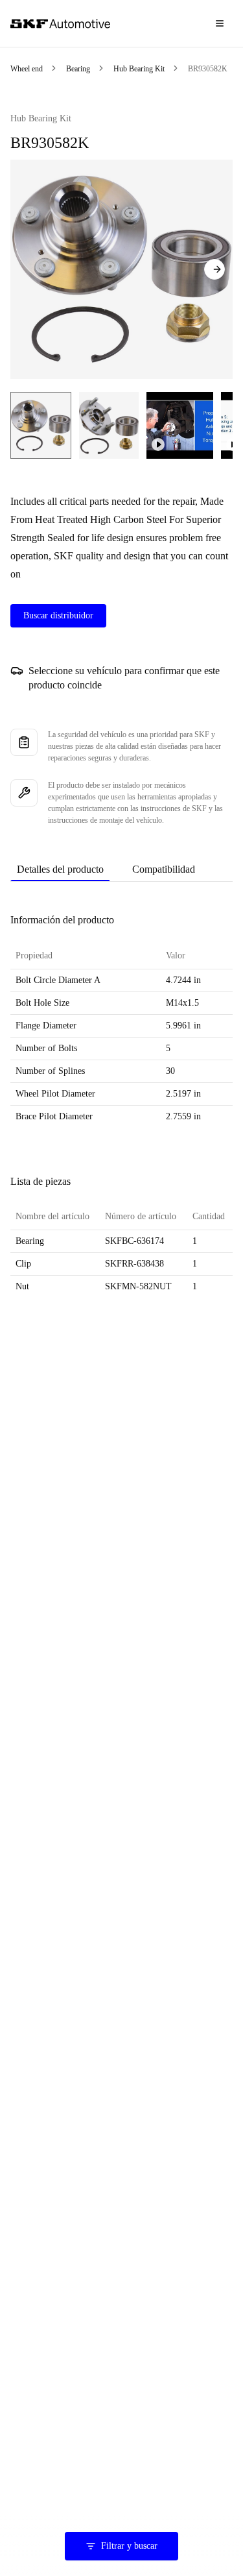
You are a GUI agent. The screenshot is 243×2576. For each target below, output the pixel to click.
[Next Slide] (214, 269)
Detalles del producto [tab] (60, 869)
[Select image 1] (41, 425)
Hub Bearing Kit (139, 69)
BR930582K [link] (208, 69)
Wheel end (27, 69)
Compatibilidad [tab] (164, 869)
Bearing (78, 69)
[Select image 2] (109, 425)
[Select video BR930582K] (180, 425)
